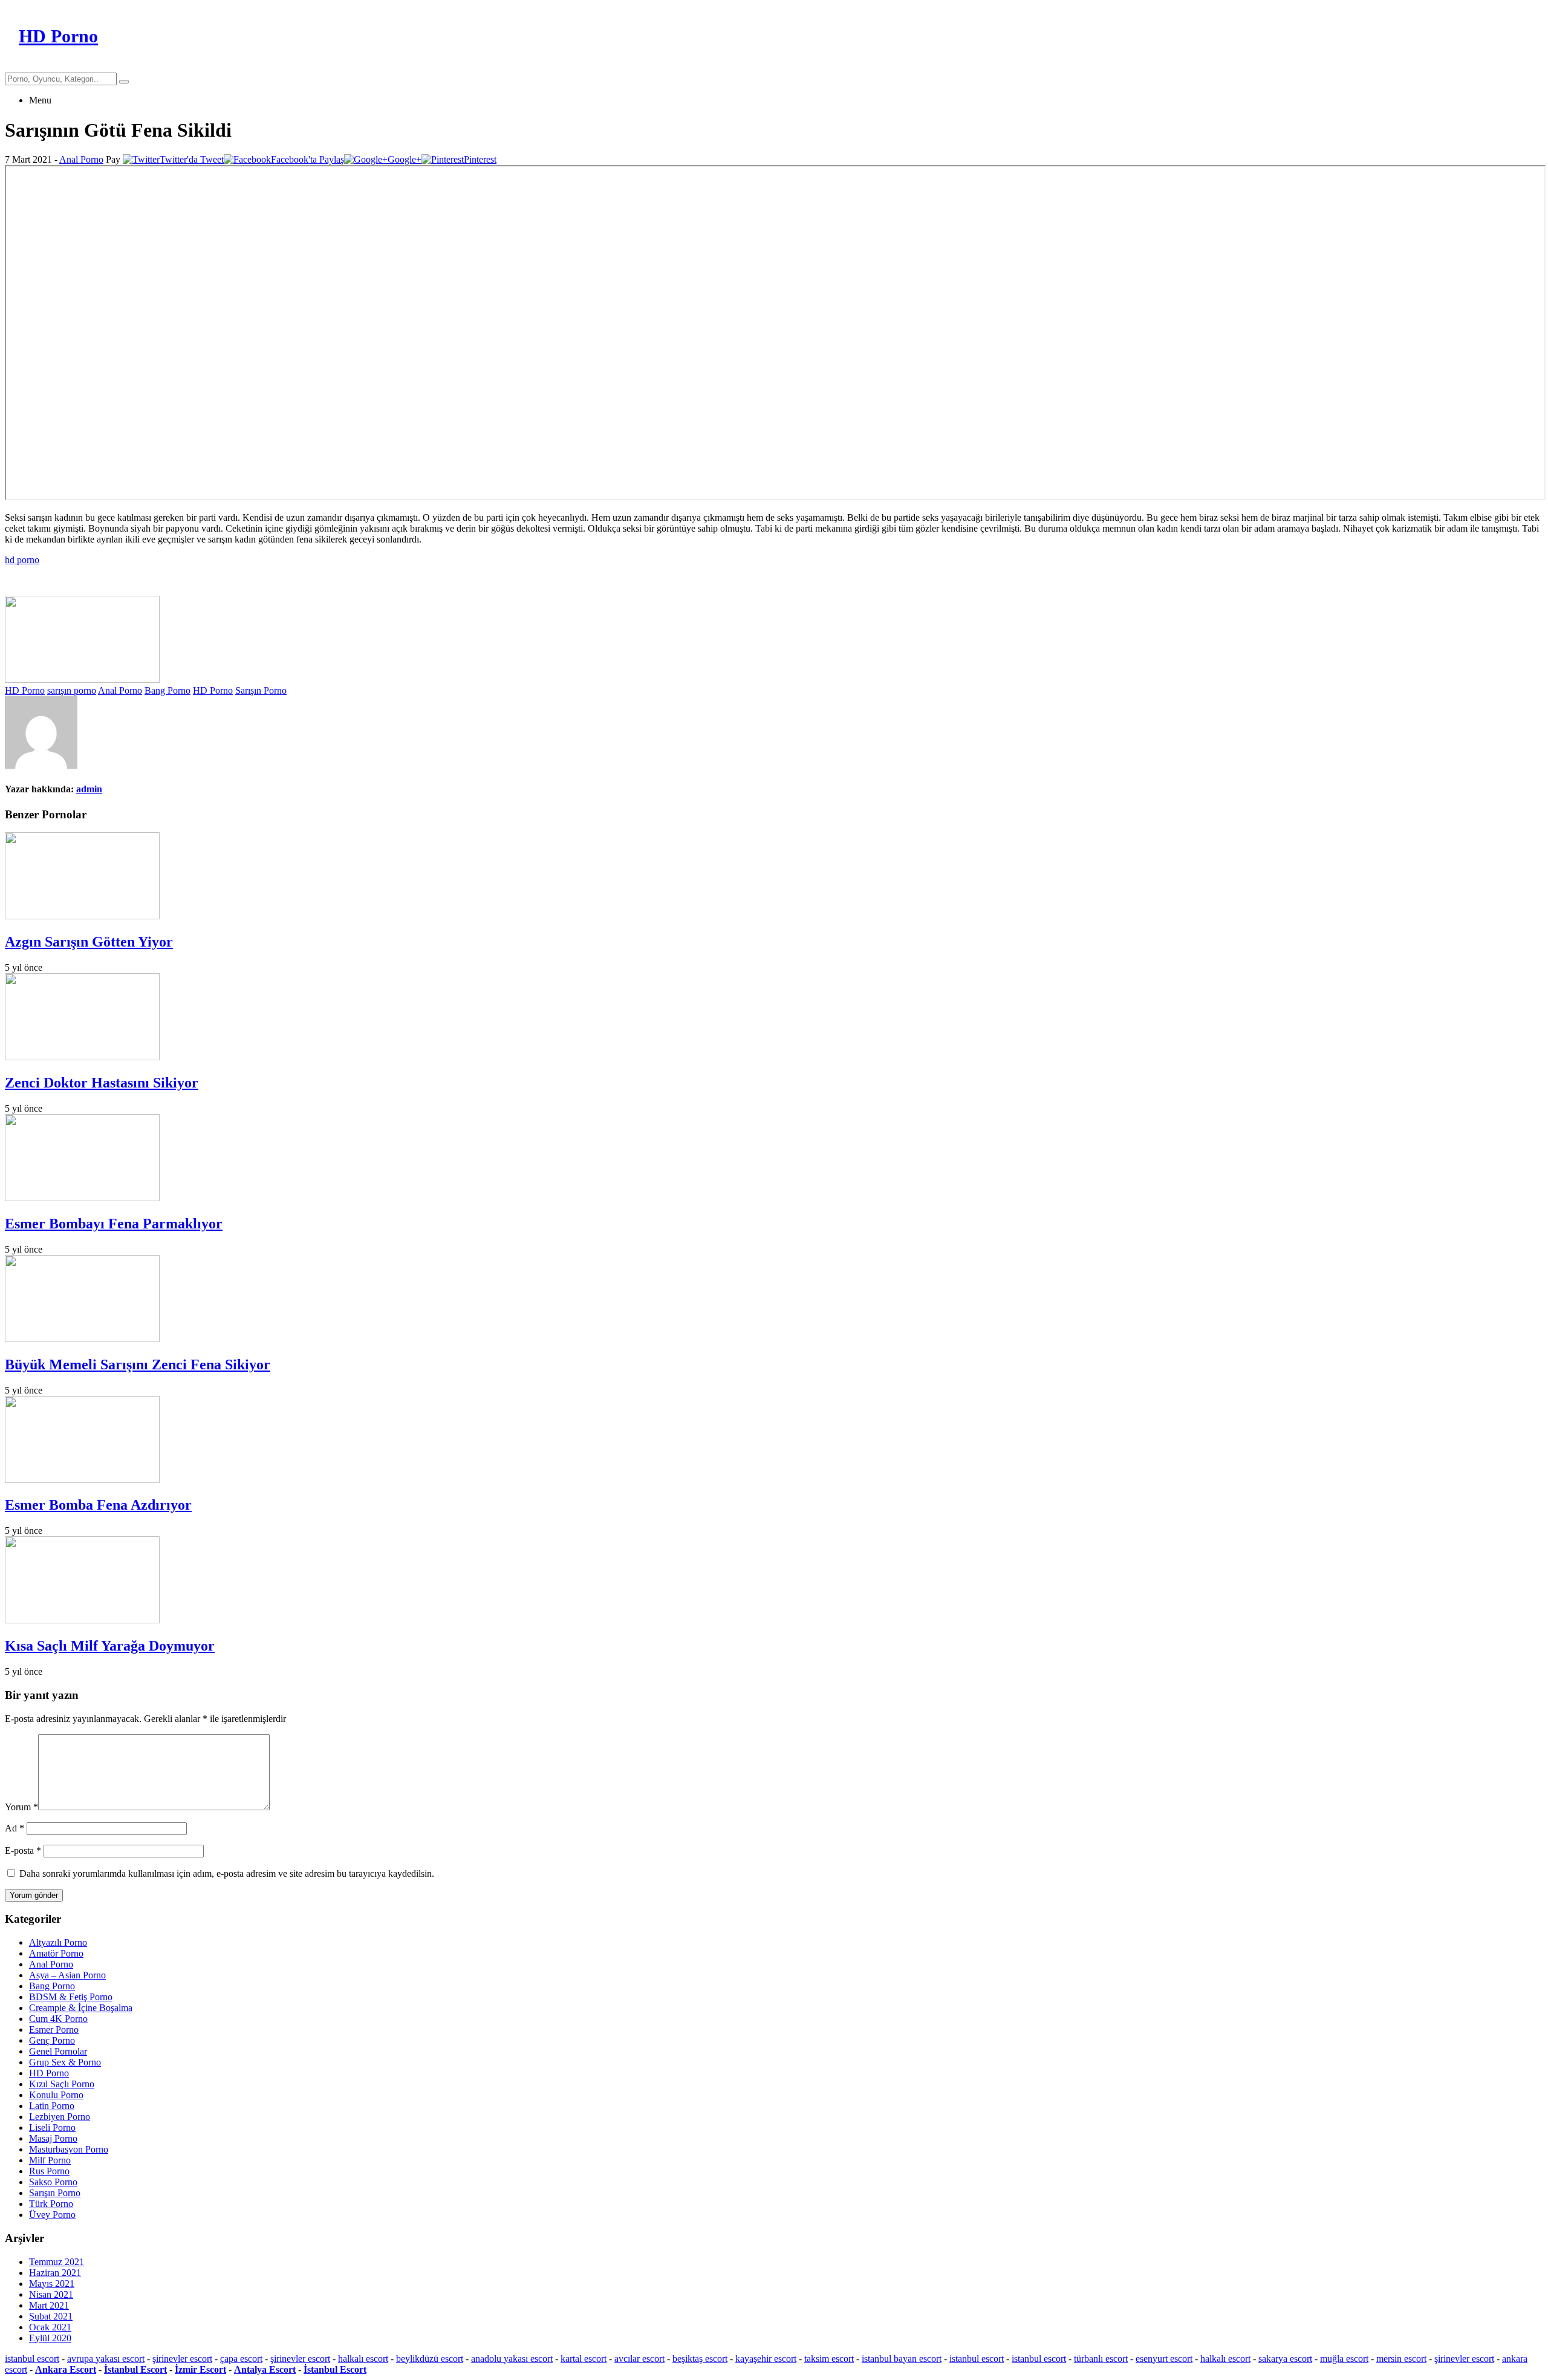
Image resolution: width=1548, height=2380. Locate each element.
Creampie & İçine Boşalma (81, 2008)
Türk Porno (51, 2204)
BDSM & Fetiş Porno (71, 1997)
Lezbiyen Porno (60, 2117)
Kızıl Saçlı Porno (62, 2084)
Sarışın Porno (261, 690)
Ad (15, 1828)
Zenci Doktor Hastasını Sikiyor (102, 1083)
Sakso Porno (53, 2182)
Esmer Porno (54, 2030)
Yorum (21, 1807)
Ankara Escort (66, 2369)
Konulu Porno (56, 2095)
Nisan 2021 (51, 2294)
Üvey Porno (52, 2215)
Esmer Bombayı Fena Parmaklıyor (114, 1224)
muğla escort (1344, 2359)
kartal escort (584, 2359)
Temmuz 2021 (57, 2262)
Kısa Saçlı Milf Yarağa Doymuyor (110, 1646)
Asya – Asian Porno (67, 1975)
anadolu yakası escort (512, 2359)
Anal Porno (81, 159)
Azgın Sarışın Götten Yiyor (89, 942)
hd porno (22, 560)
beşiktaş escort (700, 2359)
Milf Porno (50, 2160)
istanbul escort (32, 2359)
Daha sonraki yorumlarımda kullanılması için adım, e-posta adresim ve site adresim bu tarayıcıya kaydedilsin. (227, 1873)
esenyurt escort (1164, 2359)
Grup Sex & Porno (65, 2062)
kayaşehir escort (766, 2359)
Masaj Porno (53, 2138)
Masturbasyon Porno (69, 2149)
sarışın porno (72, 690)
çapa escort (241, 2359)
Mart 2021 (49, 2305)
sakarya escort (1285, 2359)
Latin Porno (52, 2106)
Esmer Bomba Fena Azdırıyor (98, 1505)
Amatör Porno (56, 1953)
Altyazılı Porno (58, 1942)
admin (89, 789)
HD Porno (25, 690)
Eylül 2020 (50, 2338)
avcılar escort (639, 2359)
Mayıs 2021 (52, 2284)
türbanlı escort (1101, 2359)
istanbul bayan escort (902, 2359)
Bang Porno (167, 690)
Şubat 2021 (51, 2316)
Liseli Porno (52, 2127)
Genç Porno (52, 2040)
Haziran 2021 (55, 2273)
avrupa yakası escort (106, 2359)
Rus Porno (49, 2171)
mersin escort (1401, 2359)
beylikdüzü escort (430, 2359)
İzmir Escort (200, 2369)
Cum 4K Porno (58, 2019)
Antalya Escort (265, 2369)
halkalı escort (363, 2359)
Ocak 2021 (50, 2327)
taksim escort (829, 2359)
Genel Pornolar (58, 2051)
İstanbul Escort (135, 2369)
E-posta (23, 1850)
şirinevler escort (182, 2359)
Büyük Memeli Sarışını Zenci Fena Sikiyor (138, 1364)
